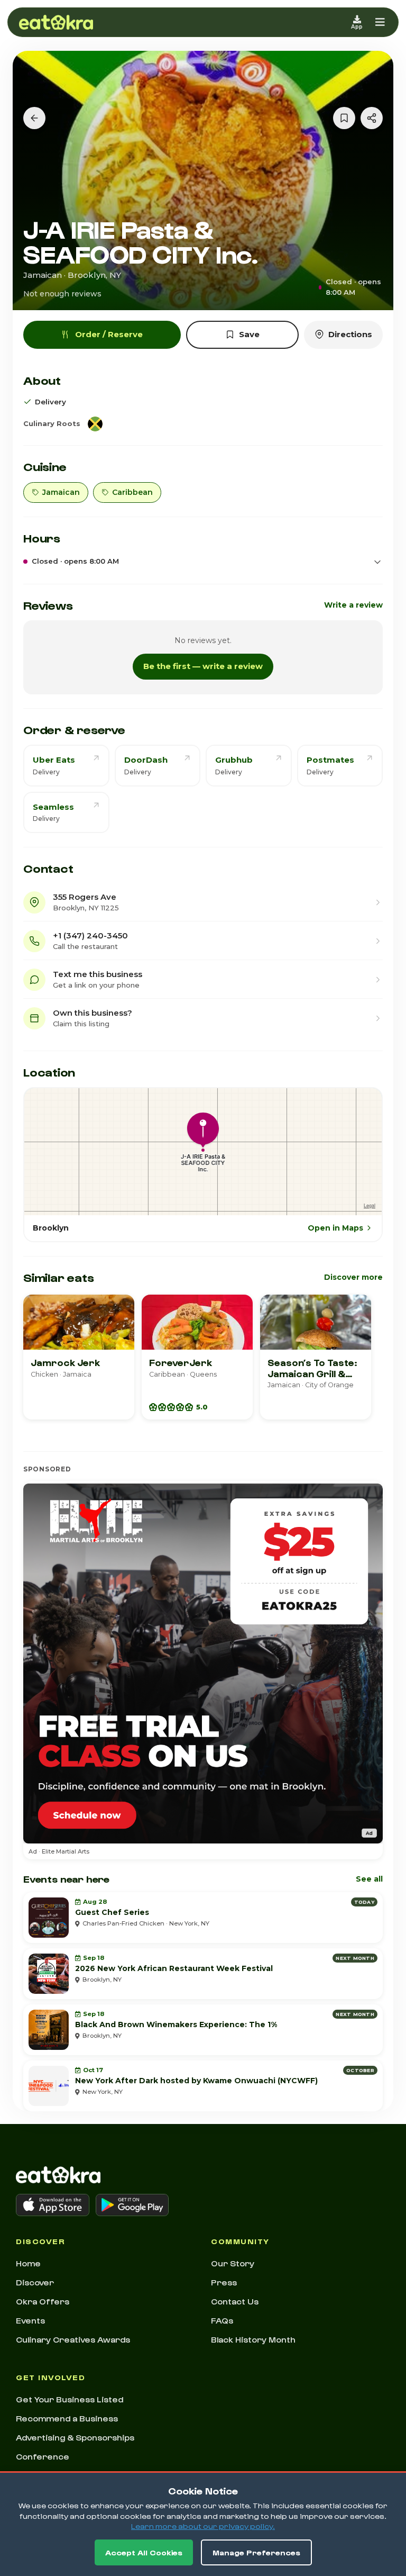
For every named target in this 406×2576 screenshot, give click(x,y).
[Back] (34, 118)
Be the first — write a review (203, 666)
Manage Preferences (256, 2552)
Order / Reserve (109, 334)
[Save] (344, 118)
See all (369, 1879)
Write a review (353, 605)
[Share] (372, 118)
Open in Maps (335, 1228)
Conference (43, 2456)
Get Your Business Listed (70, 2399)
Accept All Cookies (144, 2552)
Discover (35, 2282)
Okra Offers (43, 2301)
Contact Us (235, 2301)
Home (28, 2263)
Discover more (353, 1277)
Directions (350, 334)
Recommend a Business (67, 2418)
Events (30, 2320)
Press (224, 2282)
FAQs (222, 2320)
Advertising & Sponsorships (75, 2437)
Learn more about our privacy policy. (203, 2526)
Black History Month (253, 2339)
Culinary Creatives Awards (73, 2339)
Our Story (233, 2263)
